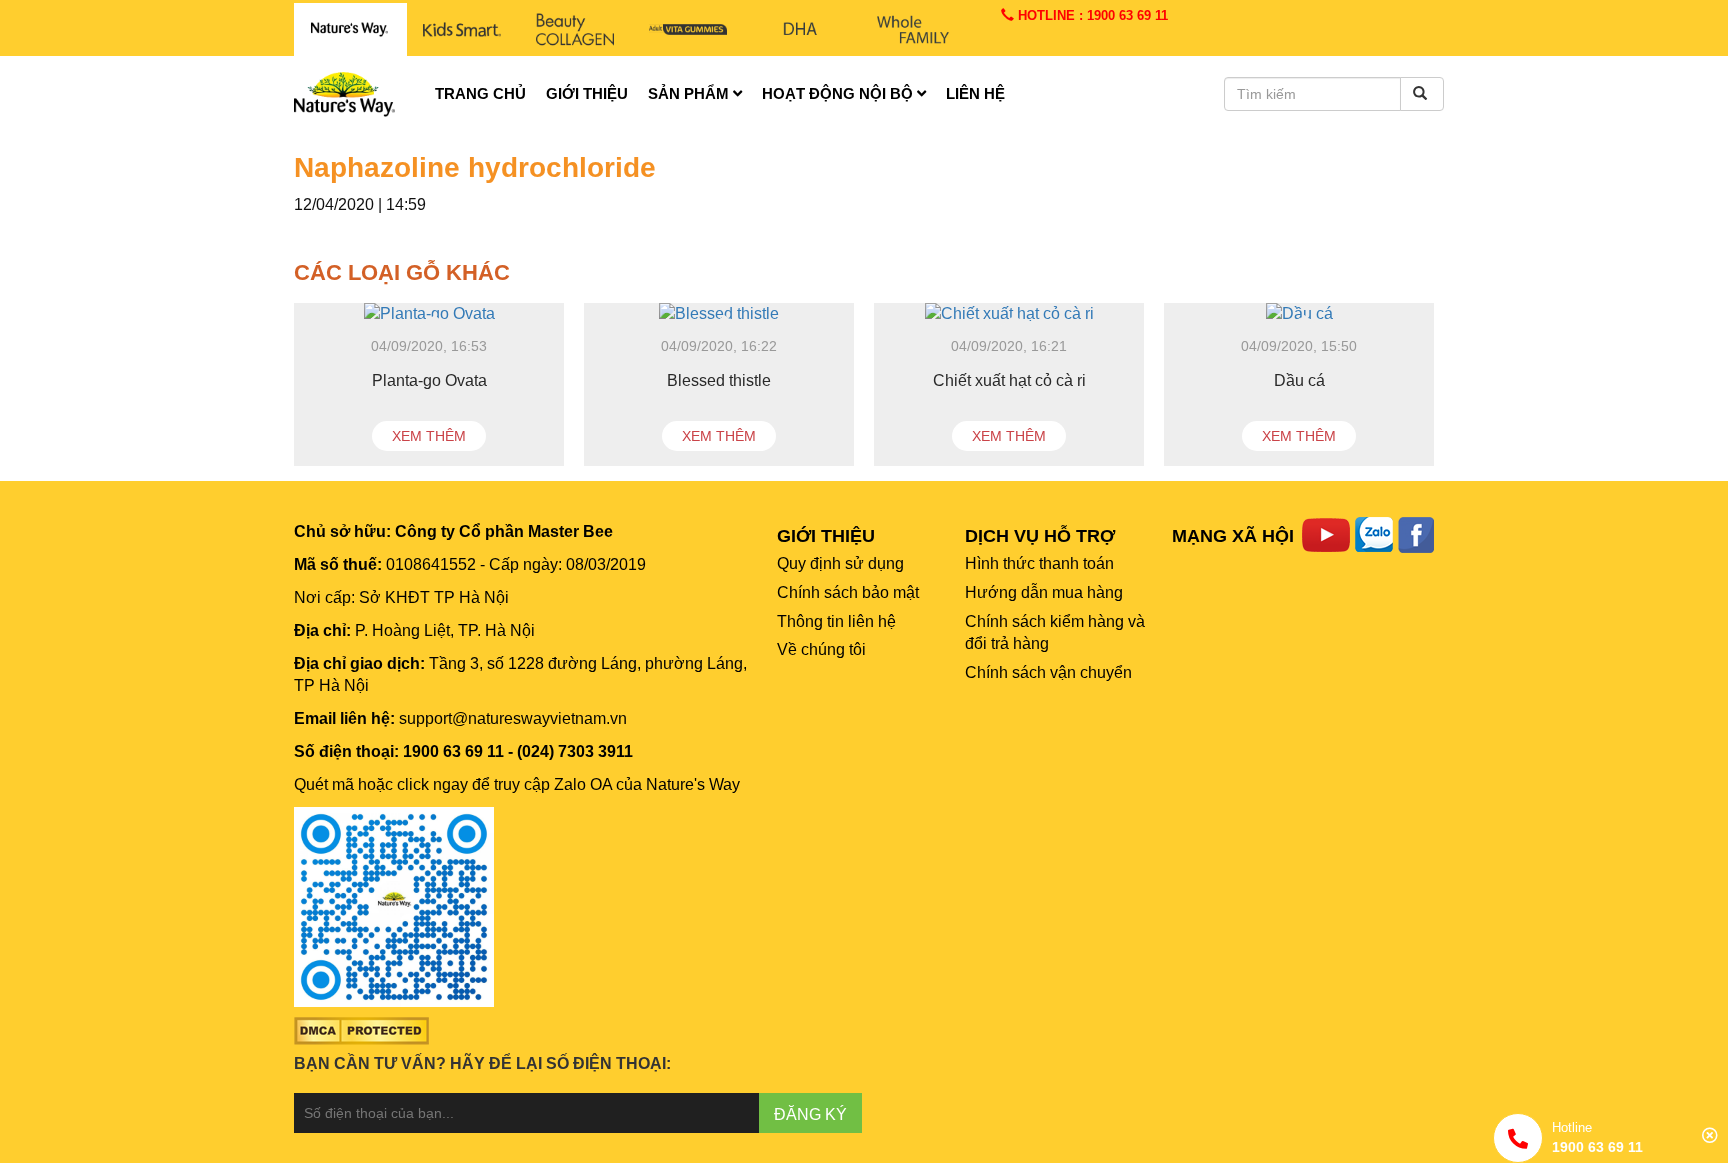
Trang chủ (480, 93)
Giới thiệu (587, 93)
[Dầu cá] (1299, 314)
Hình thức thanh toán (1039, 563)
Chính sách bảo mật (848, 592)
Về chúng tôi (821, 649)
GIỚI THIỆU (826, 536)
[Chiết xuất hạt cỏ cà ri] (1009, 314)
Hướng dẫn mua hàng (1044, 592)
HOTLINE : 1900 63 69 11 (1091, 15)
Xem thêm (429, 436)
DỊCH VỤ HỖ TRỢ (1040, 536)
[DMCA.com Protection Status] (361, 1029)
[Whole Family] (913, 29)
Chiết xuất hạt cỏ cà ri (1009, 380)
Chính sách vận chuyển (1048, 672)
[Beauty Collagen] (574, 29)
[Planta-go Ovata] (429, 314)
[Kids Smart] (462, 29)
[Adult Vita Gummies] (687, 29)
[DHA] (800, 29)
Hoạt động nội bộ (839, 93)
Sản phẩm (690, 93)
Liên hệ (975, 93)
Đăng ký (810, 1114)
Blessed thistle (719, 380)
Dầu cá (1299, 380)
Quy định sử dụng (840, 563)
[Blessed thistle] (719, 314)
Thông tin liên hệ (836, 621)
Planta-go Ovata (429, 380)
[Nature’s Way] (349, 29)
